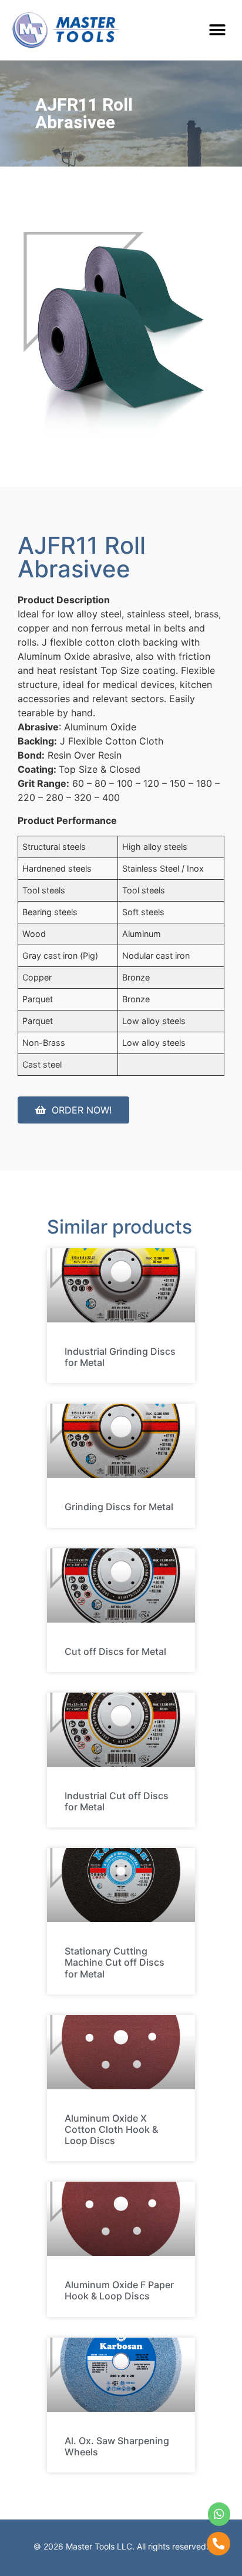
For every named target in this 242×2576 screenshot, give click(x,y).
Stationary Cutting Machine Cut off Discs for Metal (115, 1962)
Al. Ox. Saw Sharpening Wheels (117, 2446)
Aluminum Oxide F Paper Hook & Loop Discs (119, 2290)
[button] (217, 30)
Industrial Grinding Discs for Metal (120, 1357)
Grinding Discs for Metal (119, 1507)
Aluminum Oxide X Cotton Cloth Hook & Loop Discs (111, 2129)
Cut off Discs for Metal (115, 1651)
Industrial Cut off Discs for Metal (117, 1801)
